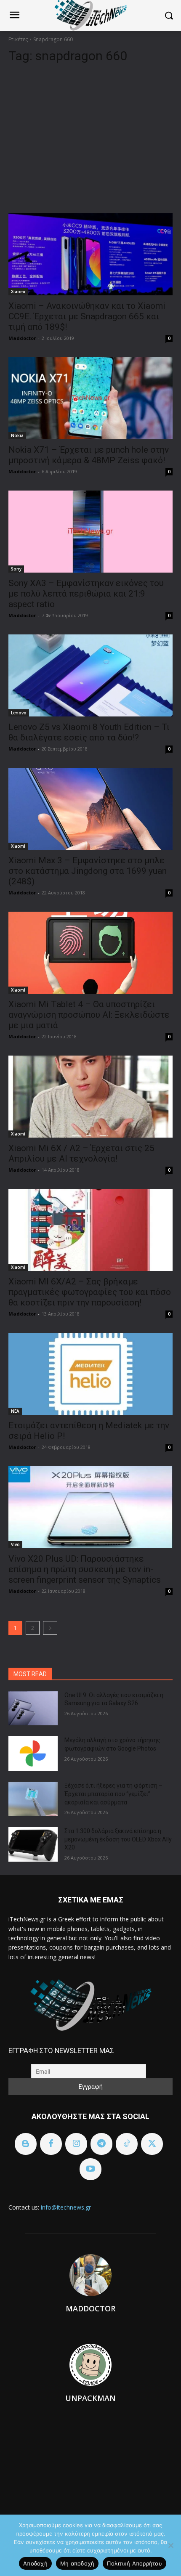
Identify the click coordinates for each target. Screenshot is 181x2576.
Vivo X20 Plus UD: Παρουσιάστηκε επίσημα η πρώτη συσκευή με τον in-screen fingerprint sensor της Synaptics (85, 1569)
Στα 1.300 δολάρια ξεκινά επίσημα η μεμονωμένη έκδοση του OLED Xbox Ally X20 (118, 1839)
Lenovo (19, 713)
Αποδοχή (35, 2563)
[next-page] (50, 1628)
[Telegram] (101, 2144)
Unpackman (90, 2398)
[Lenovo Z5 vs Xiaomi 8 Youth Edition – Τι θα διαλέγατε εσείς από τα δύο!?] (90, 675)
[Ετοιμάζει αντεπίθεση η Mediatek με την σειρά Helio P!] (90, 1374)
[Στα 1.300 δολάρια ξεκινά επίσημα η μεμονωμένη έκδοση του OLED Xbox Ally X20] (33, 1844)
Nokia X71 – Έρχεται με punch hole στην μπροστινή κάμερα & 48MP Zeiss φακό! (89, 455)
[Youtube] (90, 2169)
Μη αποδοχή (77, 2563)
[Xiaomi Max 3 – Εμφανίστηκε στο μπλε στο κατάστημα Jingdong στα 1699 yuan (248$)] (90, 809)
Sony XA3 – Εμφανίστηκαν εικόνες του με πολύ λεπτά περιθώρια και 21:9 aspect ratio (86, 594)
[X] (152, 2144)
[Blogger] (26, 2144)
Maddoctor (22, 338)
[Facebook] (51, 2144)
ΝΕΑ (15, 1411)
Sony (16, 569)
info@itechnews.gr (66, 2207)
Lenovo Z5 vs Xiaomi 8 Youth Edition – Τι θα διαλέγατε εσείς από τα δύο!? (89, 732)
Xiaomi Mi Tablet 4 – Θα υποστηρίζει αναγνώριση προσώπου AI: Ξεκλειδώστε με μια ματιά (89, 1015)
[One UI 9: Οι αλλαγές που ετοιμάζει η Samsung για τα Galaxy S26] (33, 1708)
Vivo (15, 1544)
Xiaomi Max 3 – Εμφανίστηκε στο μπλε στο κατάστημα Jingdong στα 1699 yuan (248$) (88, 871)
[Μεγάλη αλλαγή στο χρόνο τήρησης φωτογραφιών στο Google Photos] (33, 1754)
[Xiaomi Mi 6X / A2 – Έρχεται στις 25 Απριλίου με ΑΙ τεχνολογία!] (90, 1097)
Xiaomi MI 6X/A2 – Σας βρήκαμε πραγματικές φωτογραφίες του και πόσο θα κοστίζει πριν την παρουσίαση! (90, 1292)
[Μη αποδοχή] (170, 2545)
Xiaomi (18, 292)
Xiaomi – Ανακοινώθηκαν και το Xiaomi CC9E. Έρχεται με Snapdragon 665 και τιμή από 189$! (87, 316)
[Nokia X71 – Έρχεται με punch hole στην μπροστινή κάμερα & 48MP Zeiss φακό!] (90, 398)
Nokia (17, 435)
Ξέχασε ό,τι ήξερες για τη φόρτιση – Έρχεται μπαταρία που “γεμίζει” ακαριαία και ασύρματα (113, 1794)
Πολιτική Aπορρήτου (134, 2563)
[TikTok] (127, 2144)
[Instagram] (76, 2144)
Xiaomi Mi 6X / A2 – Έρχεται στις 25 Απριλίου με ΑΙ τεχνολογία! (81, 1153)
